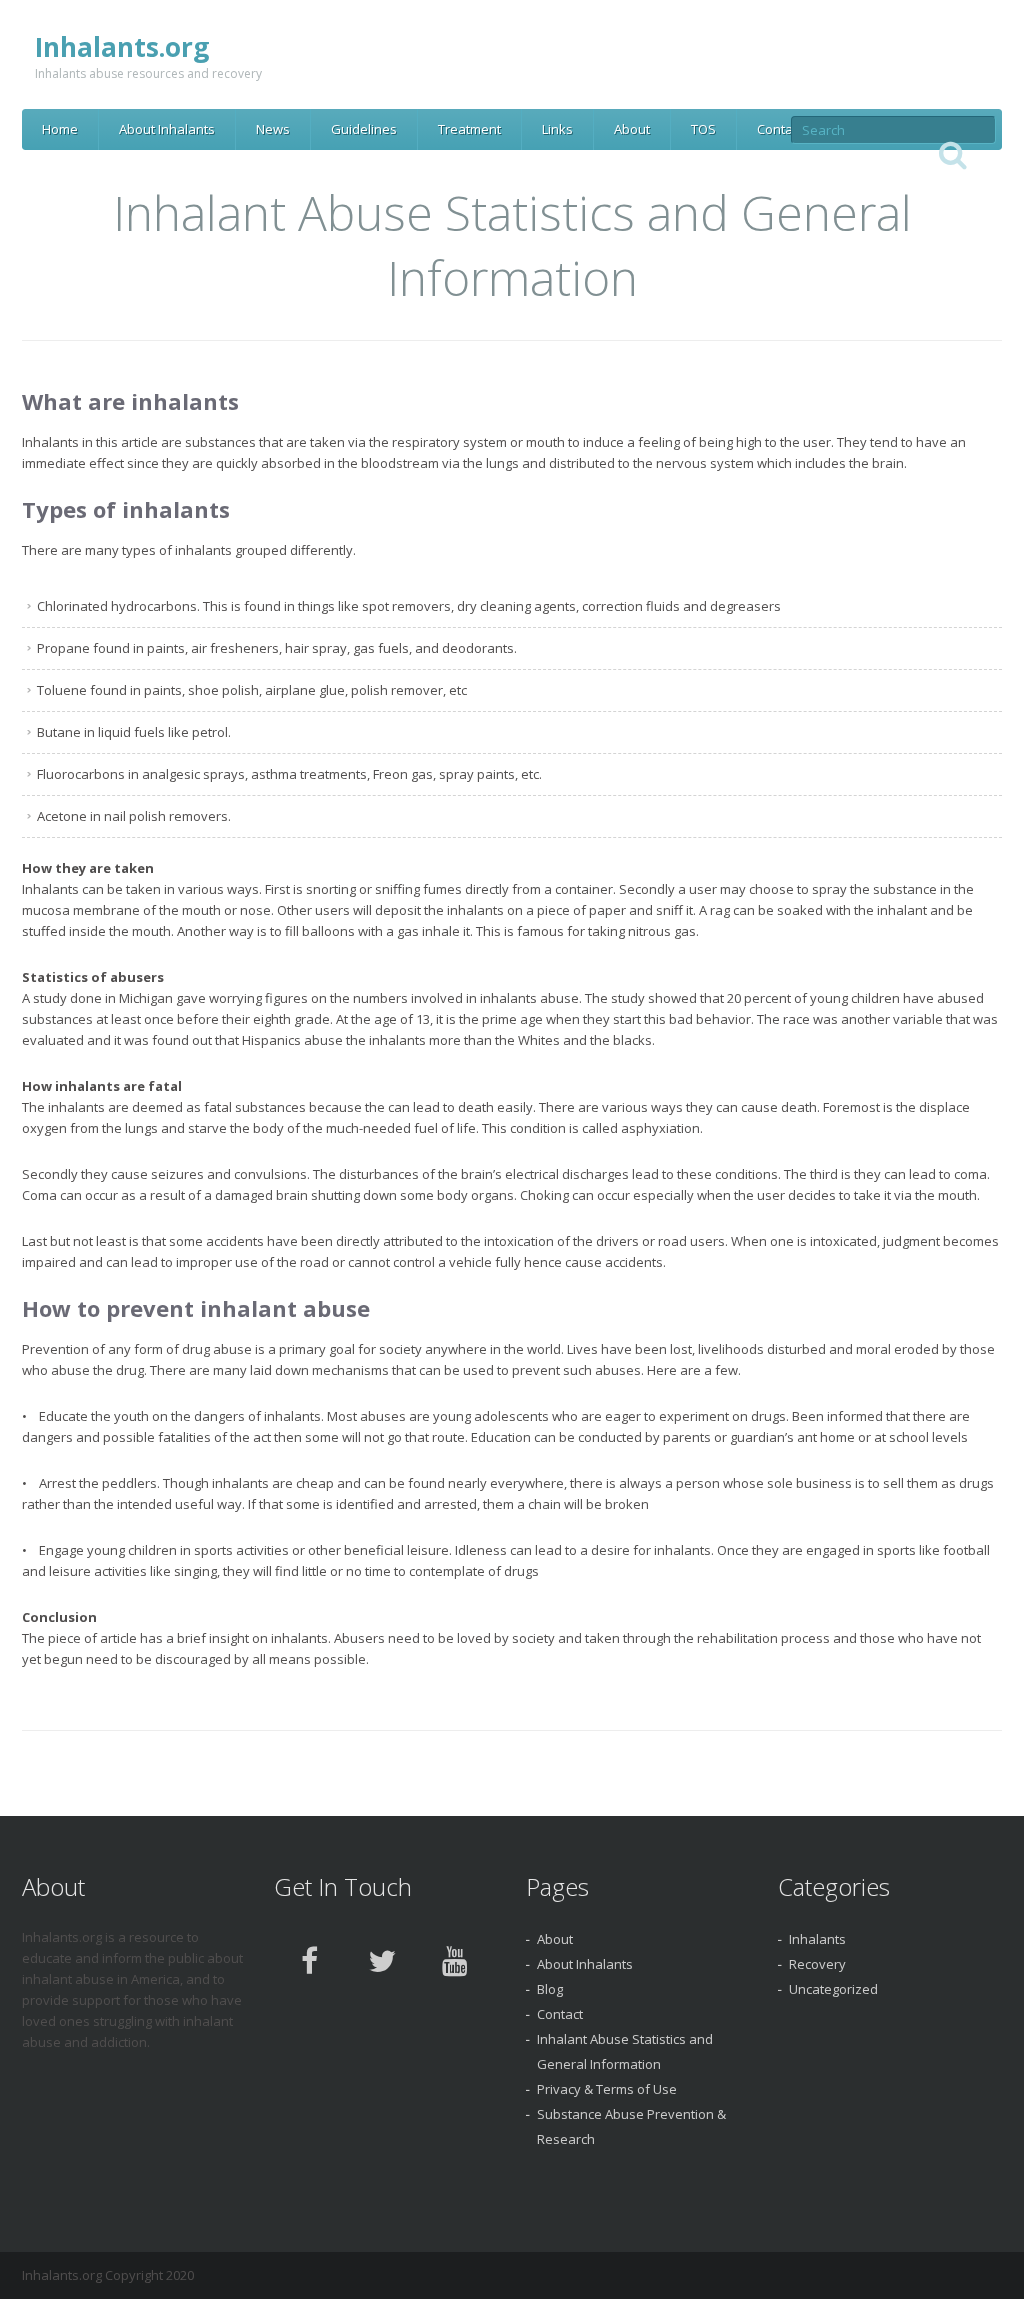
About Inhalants (167, 129)
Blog (550, 1989)
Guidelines (364, 129)
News (273, 129)
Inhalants (817, 1939)
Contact (780, 129)
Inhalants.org (122, 47)
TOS (703, 129)
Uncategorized (833, 1989)
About (632, 129)
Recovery (817, 1964)
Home (60, 129)
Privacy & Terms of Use (607, 2089)
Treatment (469, 129)
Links (557, 129)
